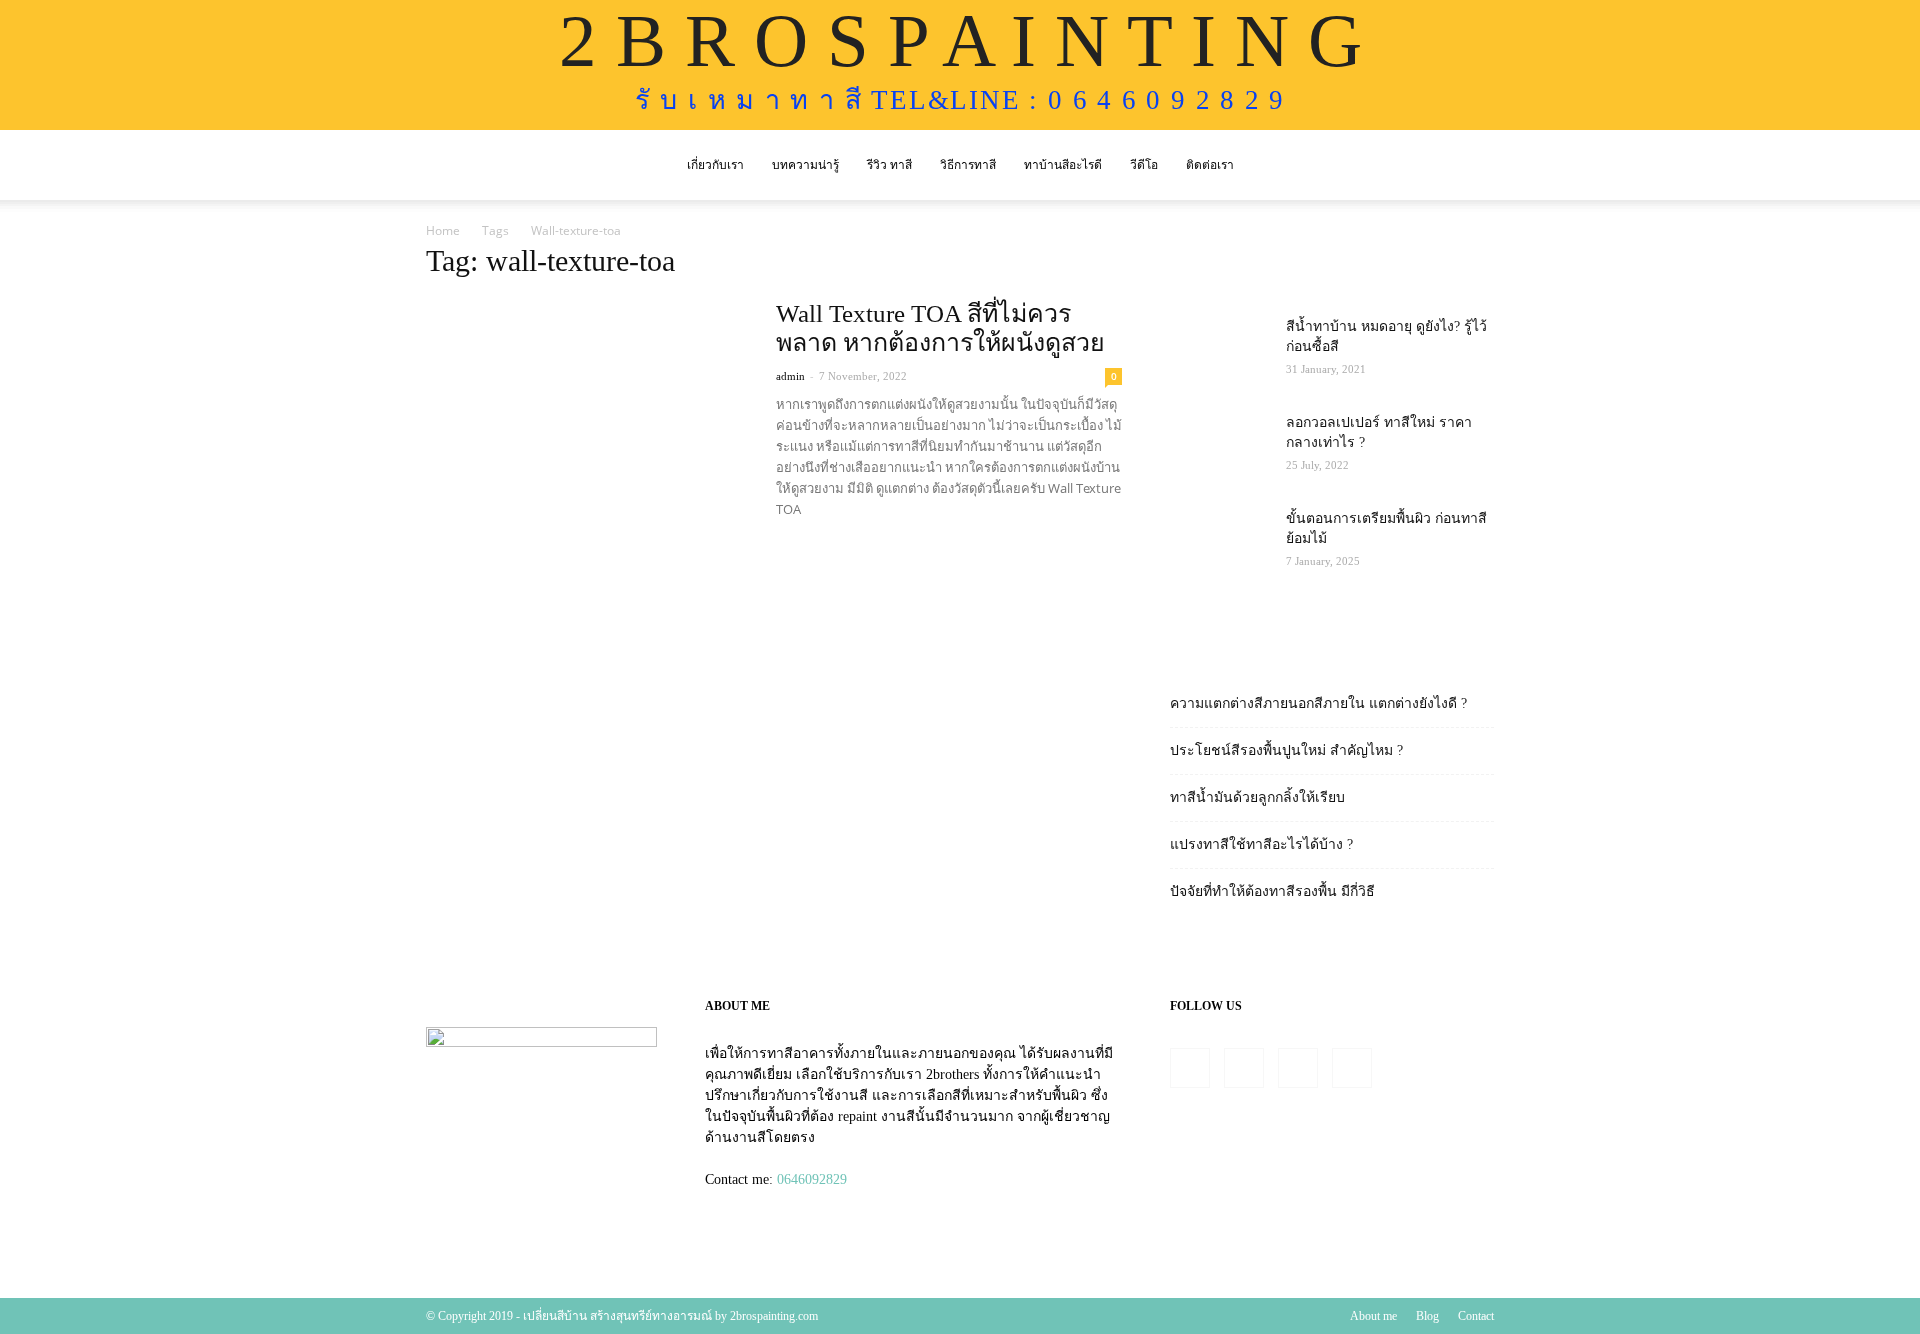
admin (790, 376)
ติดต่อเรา (1210, 165)
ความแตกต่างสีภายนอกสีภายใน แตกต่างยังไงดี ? (1318, 703)
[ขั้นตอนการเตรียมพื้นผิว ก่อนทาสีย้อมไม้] (1220, 544)
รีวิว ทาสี (889, 165)
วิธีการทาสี (968, 165)
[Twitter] (1298, 1068)
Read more (824, 546)
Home (443, 230)
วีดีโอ (1144, 165)
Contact (1476, 1316)
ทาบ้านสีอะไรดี (1063, 165)
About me (1373, 1316)
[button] (1470, 166)
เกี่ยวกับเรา (715, 165)
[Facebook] (1190, 1068)
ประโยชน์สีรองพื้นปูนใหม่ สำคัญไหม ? (1286, 750)
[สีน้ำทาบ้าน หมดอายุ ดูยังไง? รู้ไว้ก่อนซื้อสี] (1220, 352)
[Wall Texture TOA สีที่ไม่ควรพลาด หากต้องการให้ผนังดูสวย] (588, 416)
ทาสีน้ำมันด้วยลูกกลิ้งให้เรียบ (1257, 797)
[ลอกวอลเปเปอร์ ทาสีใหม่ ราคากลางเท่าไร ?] (1220, 448)
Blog (1427, 1316)
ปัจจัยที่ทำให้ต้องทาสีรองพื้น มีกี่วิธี (1272, 891)
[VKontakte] (1352, 1068)
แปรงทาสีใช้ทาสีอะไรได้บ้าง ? (1261, 844)
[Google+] (1244, 1068)
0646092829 (812, 1179)
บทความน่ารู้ (805, 165)
